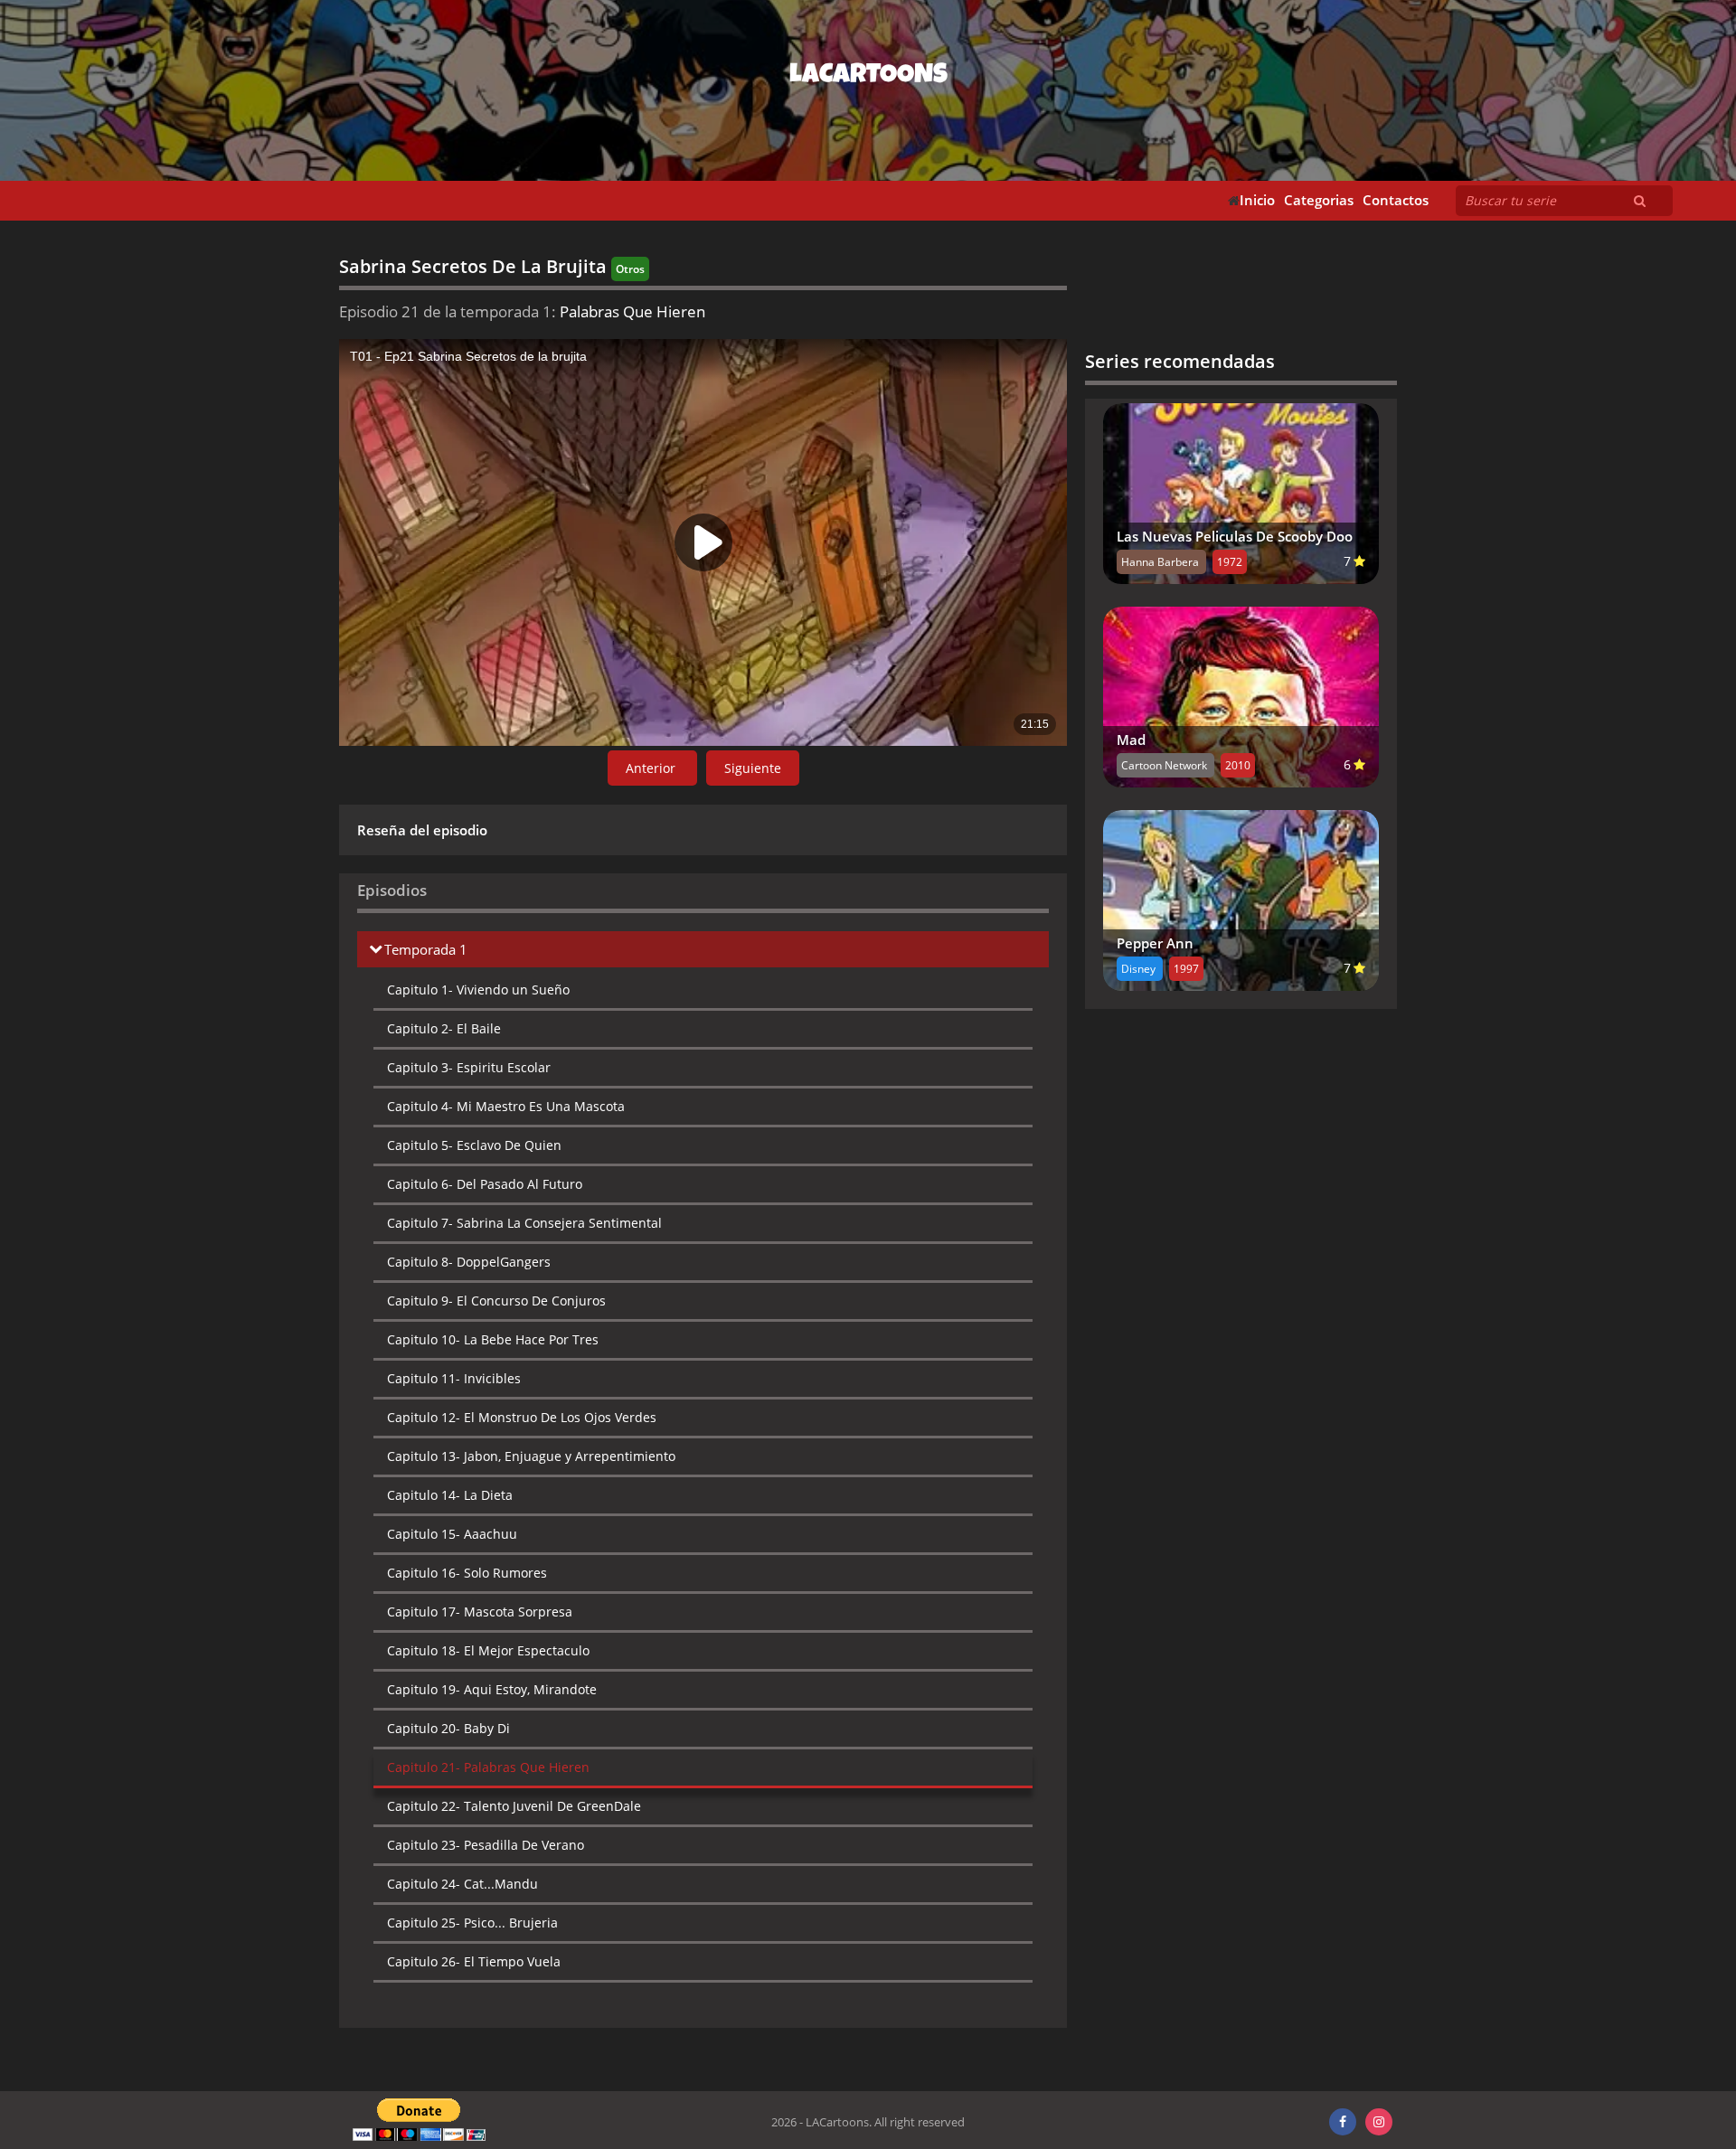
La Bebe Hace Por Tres (493, 1339)
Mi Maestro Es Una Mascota (506, 1106)
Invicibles (454, 1378)
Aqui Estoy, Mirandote (492, 1689)
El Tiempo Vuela (474, 1961)
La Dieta (450, 1495)
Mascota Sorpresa (480, 1612)
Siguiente (753, 768)
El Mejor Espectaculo (488, 1650)
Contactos (1396, 200)
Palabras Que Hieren (488, 1767)
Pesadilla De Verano (486, 1845)
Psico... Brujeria (472, 1923)
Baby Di (448, 1728)
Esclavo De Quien (474, 1145)
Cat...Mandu (462, 1884)
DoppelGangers (469, 1262)
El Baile (444, 1028)
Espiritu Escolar (469, 1067)
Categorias (1319, 200)
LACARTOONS (868, 77)
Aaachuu (452, 1534)
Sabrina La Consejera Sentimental (524, 1223)
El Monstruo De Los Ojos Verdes (522, 1417)
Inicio (1257, 200)
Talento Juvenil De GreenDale (514, 1806)
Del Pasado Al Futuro (485, 1184)
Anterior (652, 768)
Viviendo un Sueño (478, 990)
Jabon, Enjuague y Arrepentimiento (531, 1456)
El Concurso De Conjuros (496, 1301)
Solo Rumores (467, 1573)
